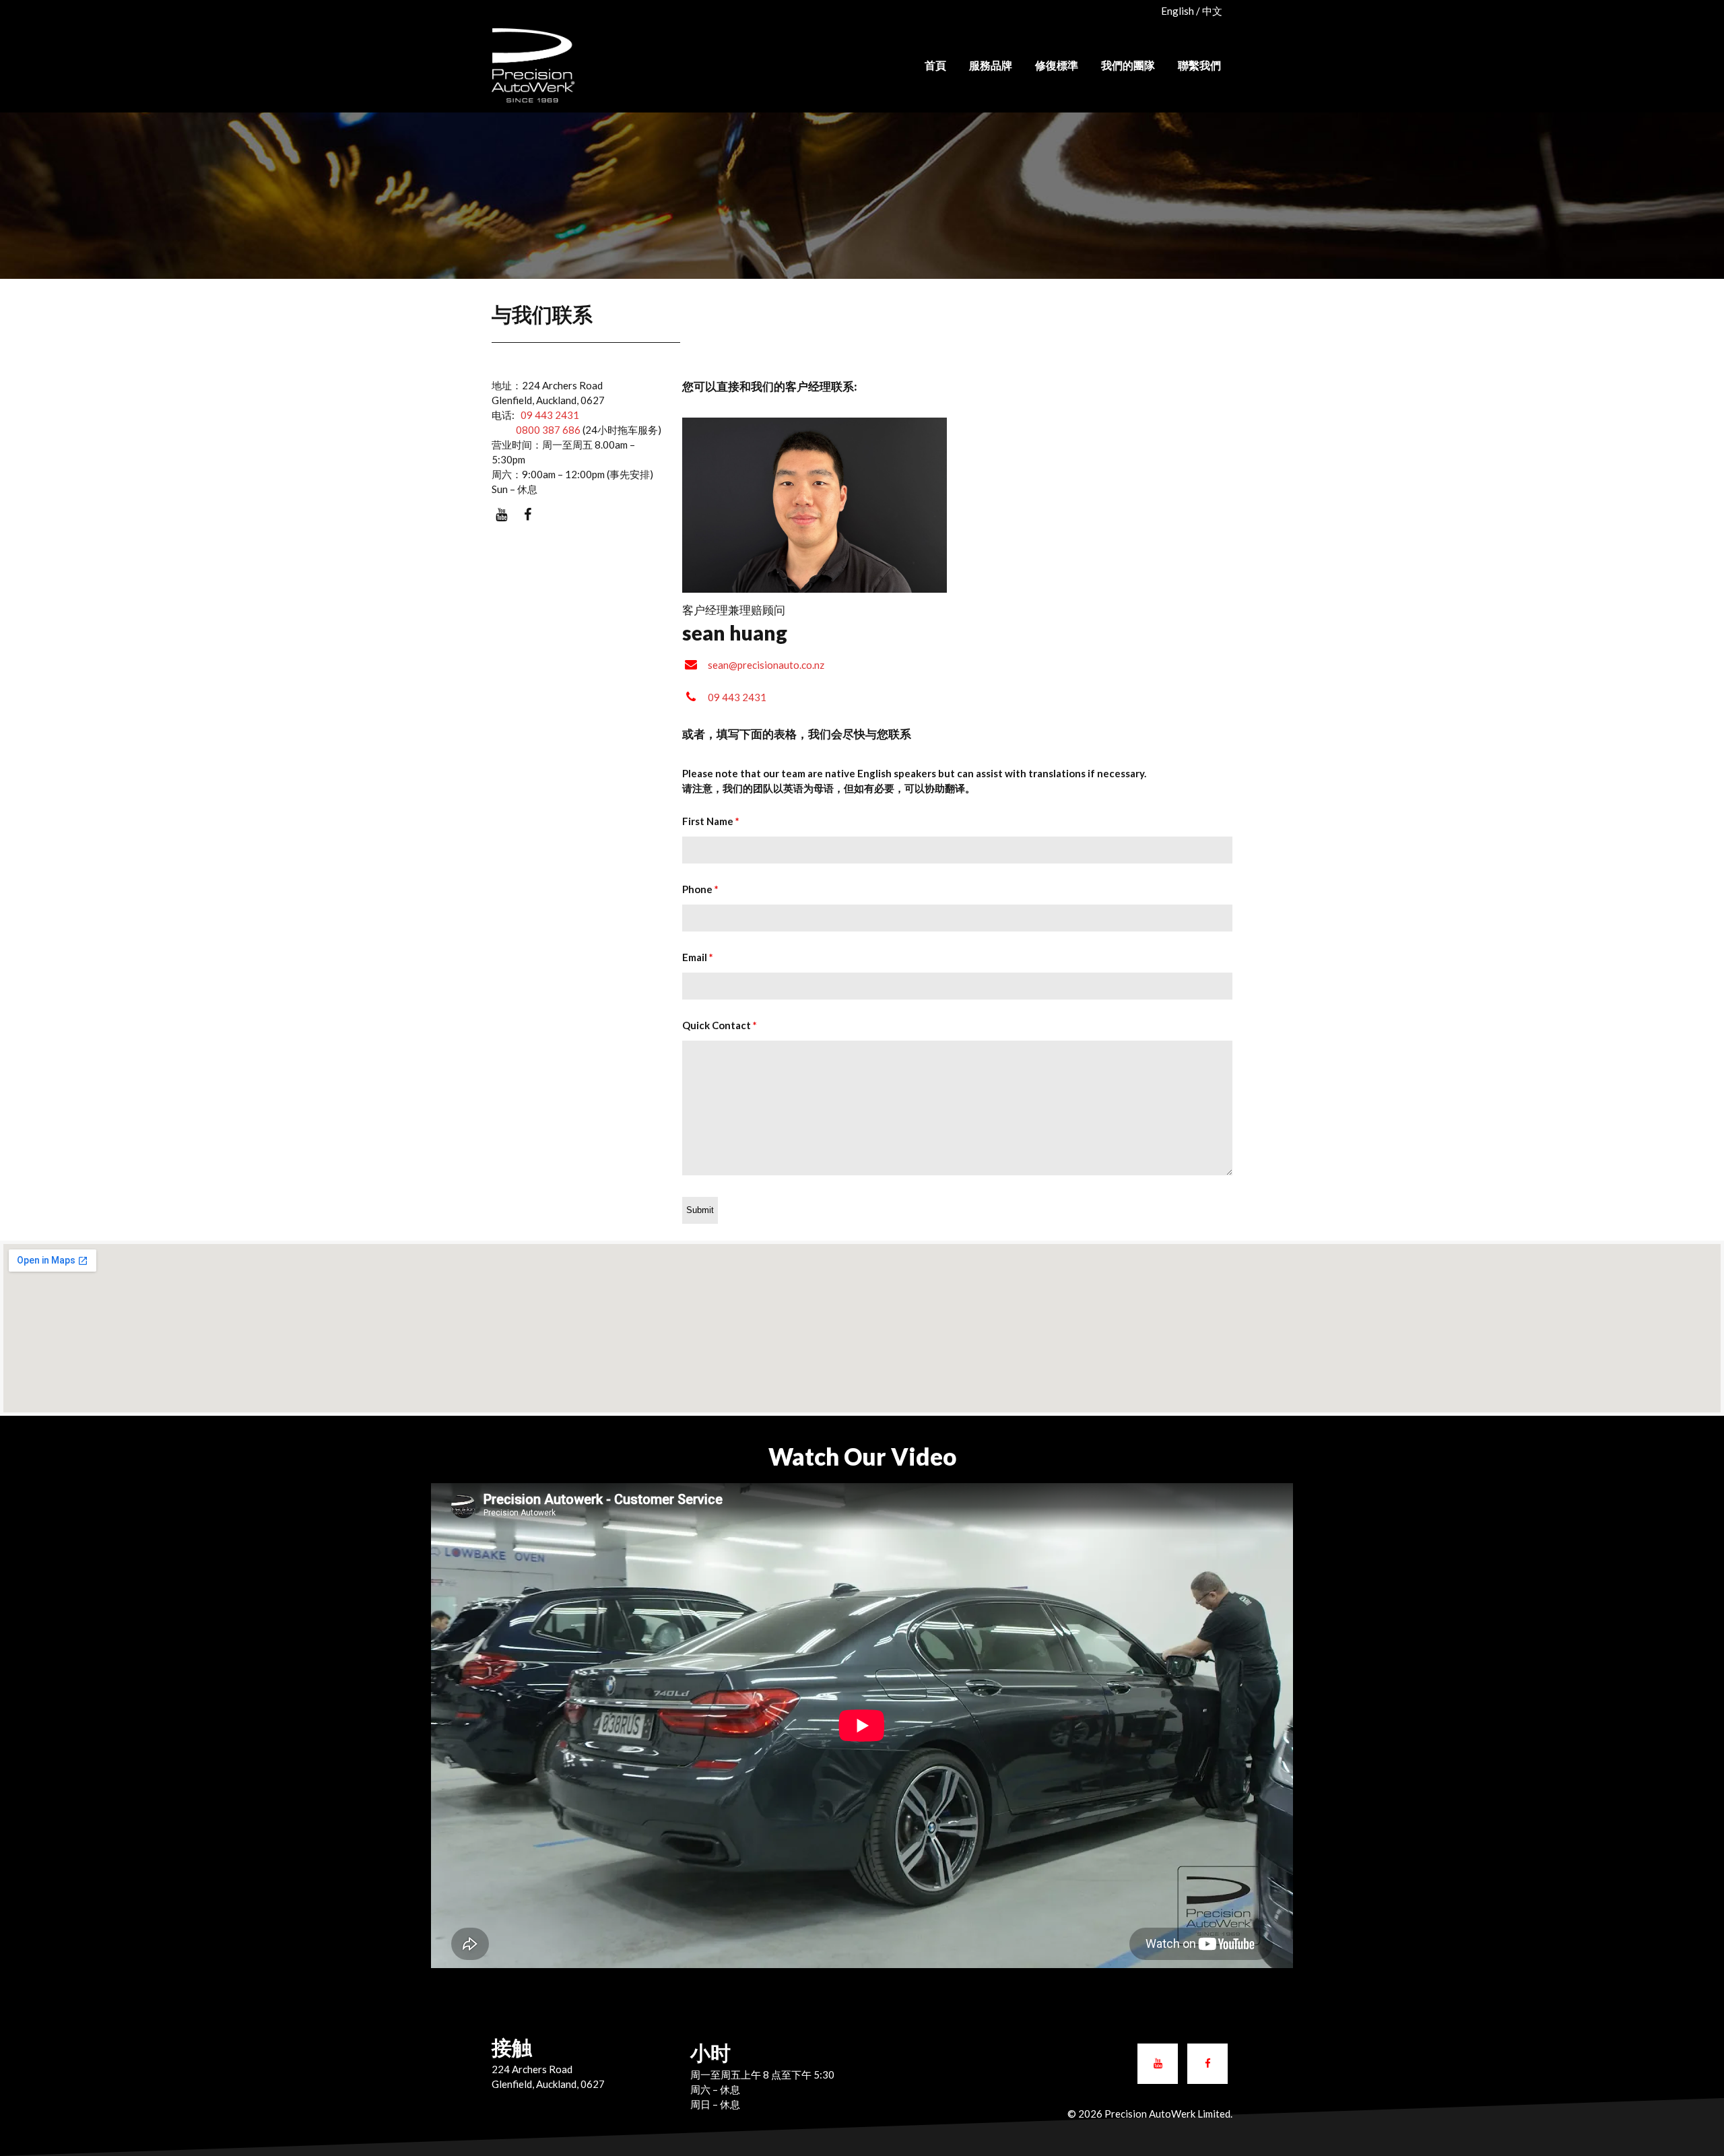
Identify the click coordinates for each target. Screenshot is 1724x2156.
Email (698, 957)
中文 (1212, 11)
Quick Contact (720, 1025)
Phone (700, 889)
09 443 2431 (550, 415)
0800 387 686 (536, 430)
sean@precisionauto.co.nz (766, 665)
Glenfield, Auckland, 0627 (548, 2084)
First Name (711, 821)
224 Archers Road (532, 2069)
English (1178, 11)
